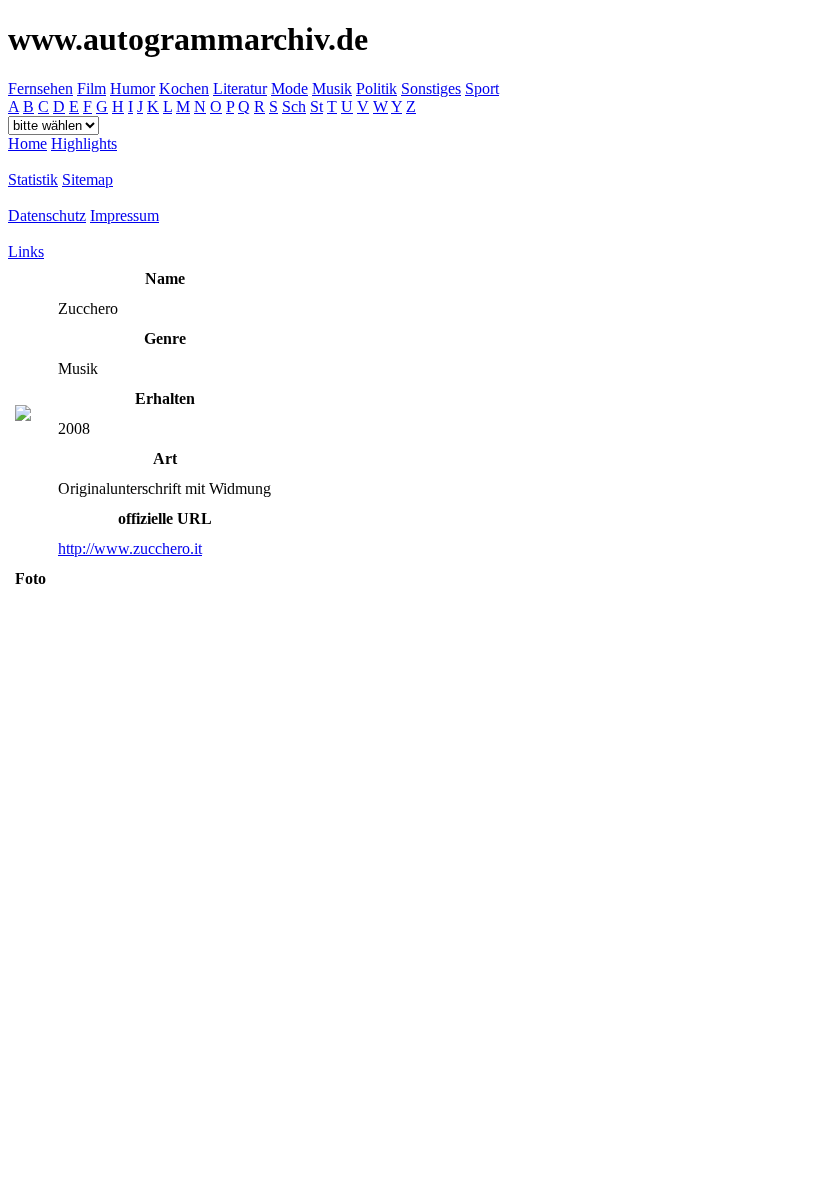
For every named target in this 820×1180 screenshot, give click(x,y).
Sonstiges (431, 88)
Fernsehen (40, 88)
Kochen (184, 88)
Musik (332, 88)
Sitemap (87, 179)
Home (27, 143)
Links (26, 251)
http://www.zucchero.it (130, 548)
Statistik (33, 179)
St (316, 106)
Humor (132, 88)
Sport (482, 88)
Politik (376, 88)
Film (91, 88)
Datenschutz (47, 215)
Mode (289, 88)
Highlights (84, 143)
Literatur (240, 88)
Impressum (124, 215)
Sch (294, 106)
